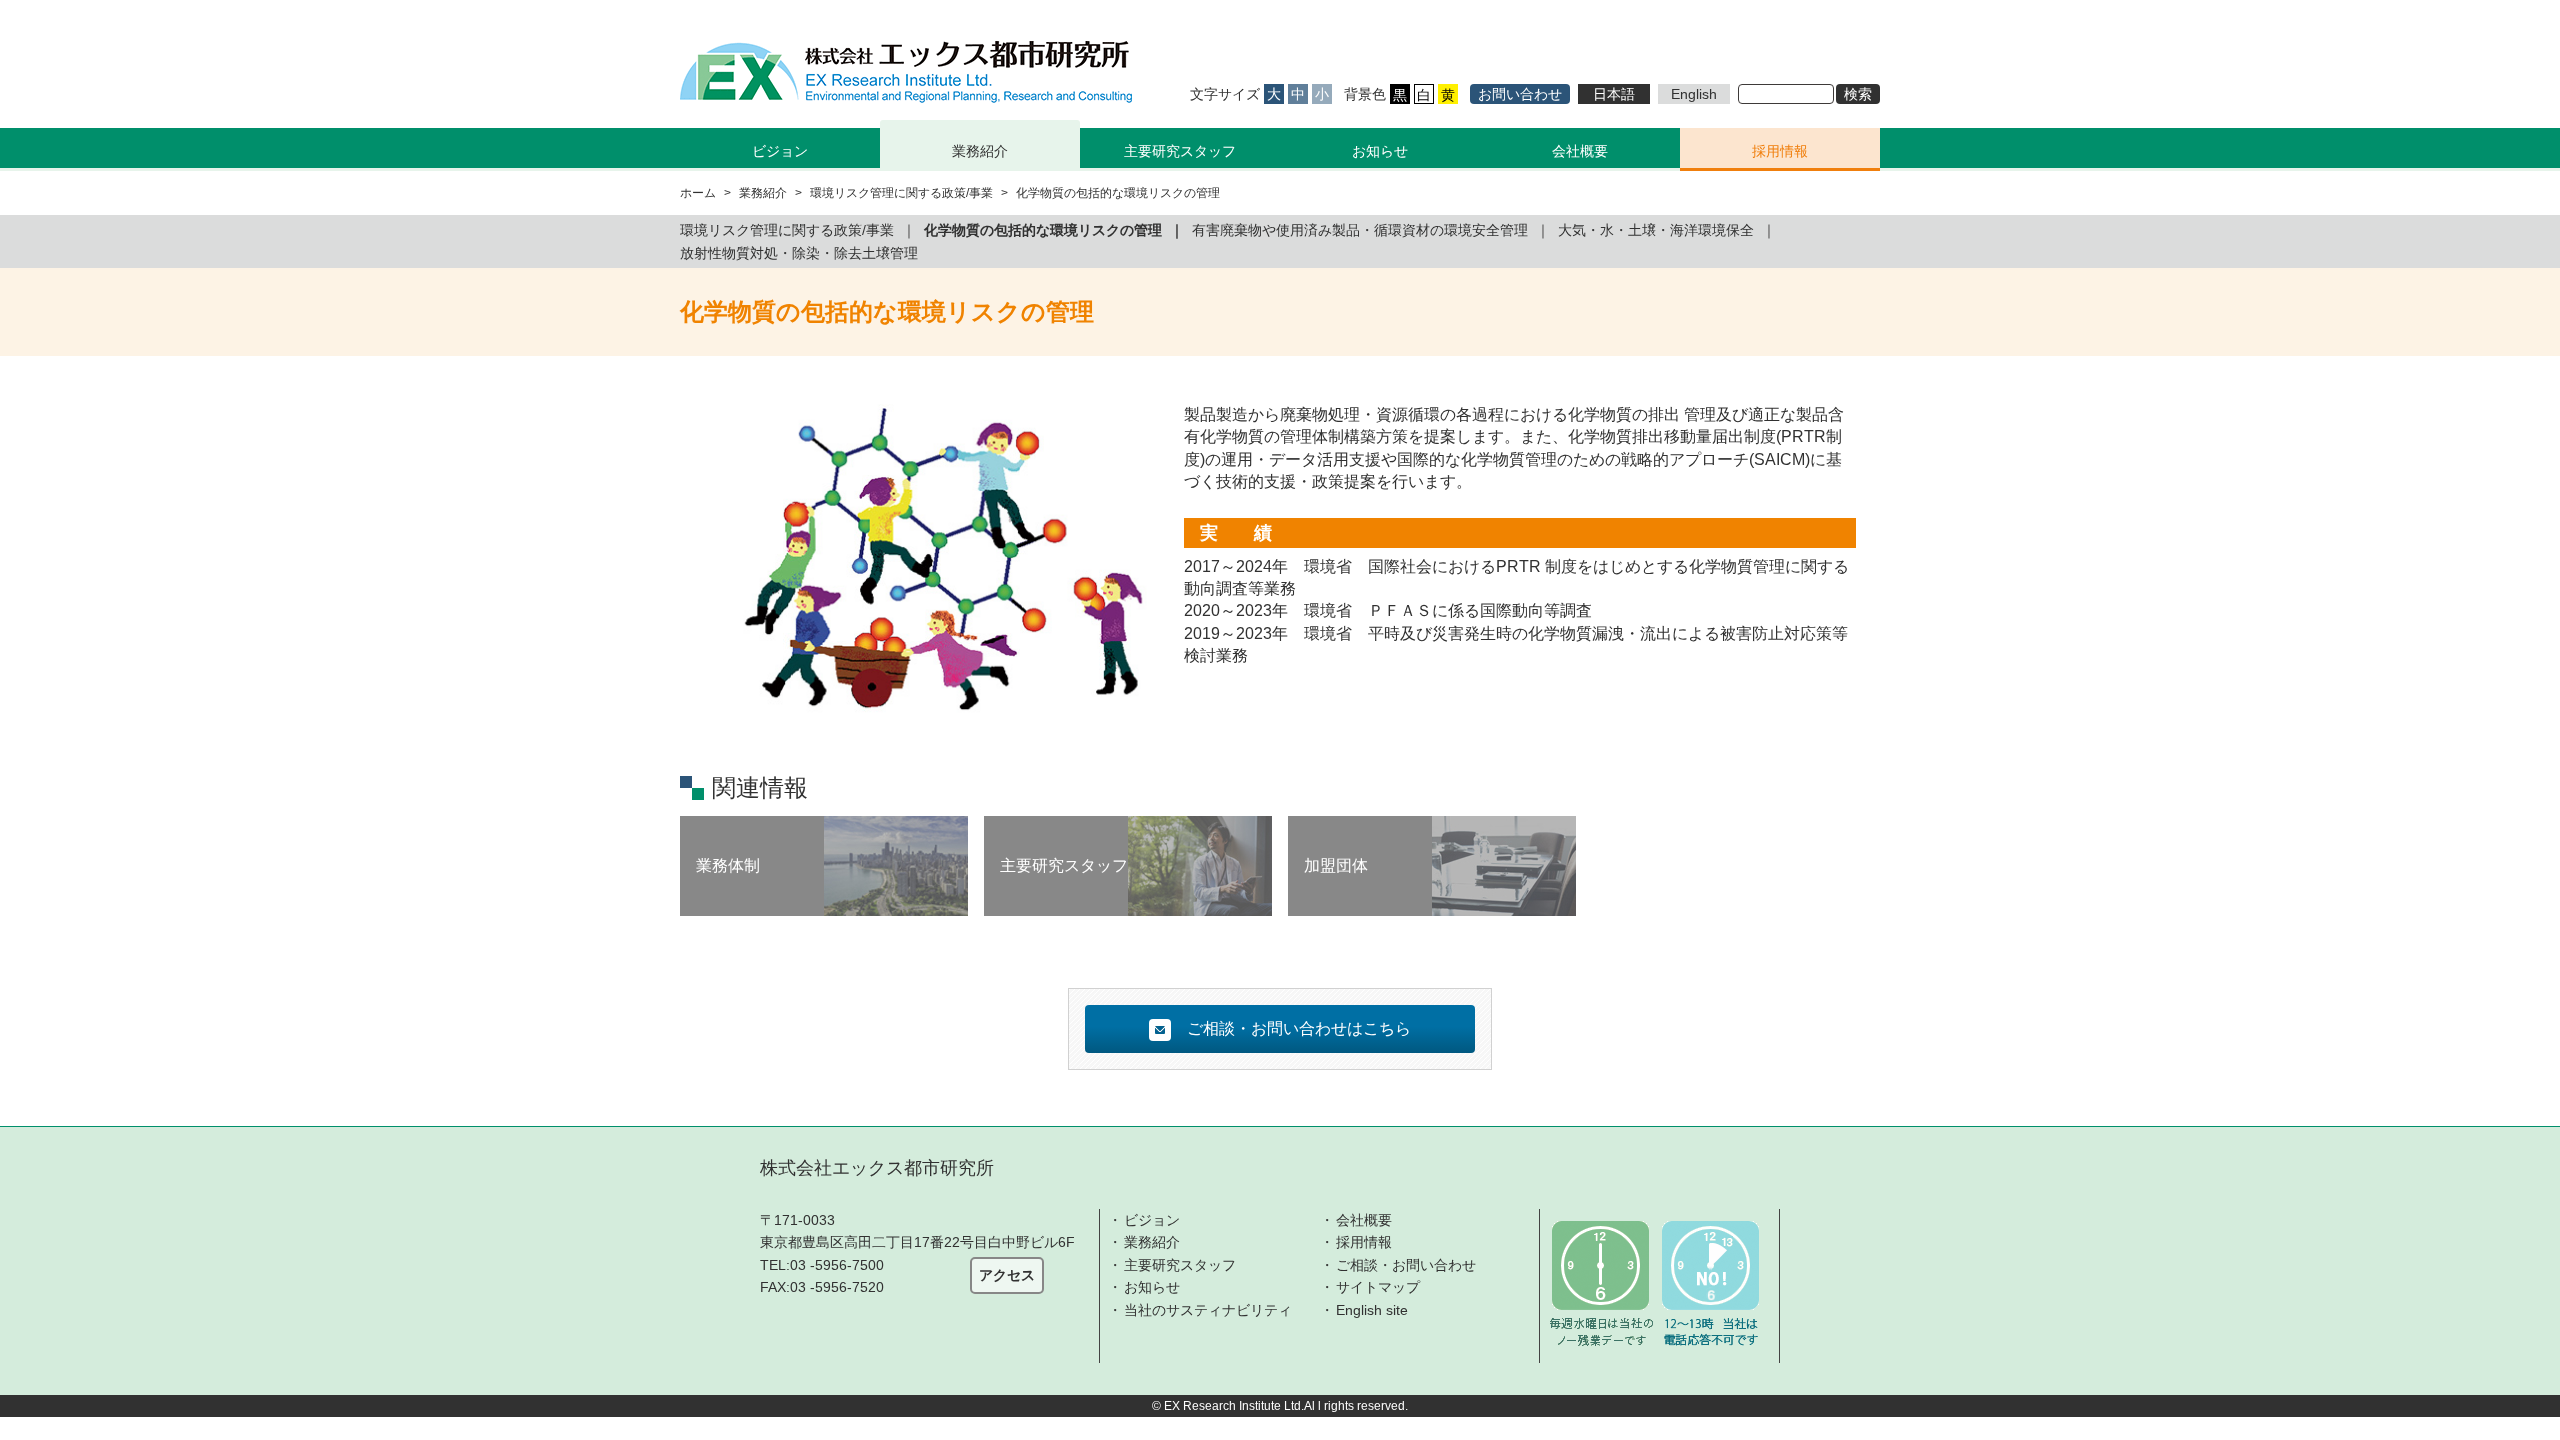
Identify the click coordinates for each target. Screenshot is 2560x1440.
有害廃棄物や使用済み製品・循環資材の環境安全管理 (1360, 230)
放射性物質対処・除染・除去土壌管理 (799, 253)
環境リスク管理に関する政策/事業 (901, 193)
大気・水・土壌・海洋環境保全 (1656, 230)
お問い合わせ (1520, 94)
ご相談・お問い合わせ (1406, 1265)
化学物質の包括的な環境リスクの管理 (1043, 230)
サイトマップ (1378, 1287)
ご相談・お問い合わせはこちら (1299, 1028)
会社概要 (1580, 151)
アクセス (1007, 1275)
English (1694, 94)
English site (1372, 1310)
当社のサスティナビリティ (1208, 1310)
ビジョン (1152, 1220)
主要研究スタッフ (1180, 151)
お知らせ (1380, 151)
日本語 (1614, 94)
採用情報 (1780, 151)
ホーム (698, 193)
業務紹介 (1152, 1242)
